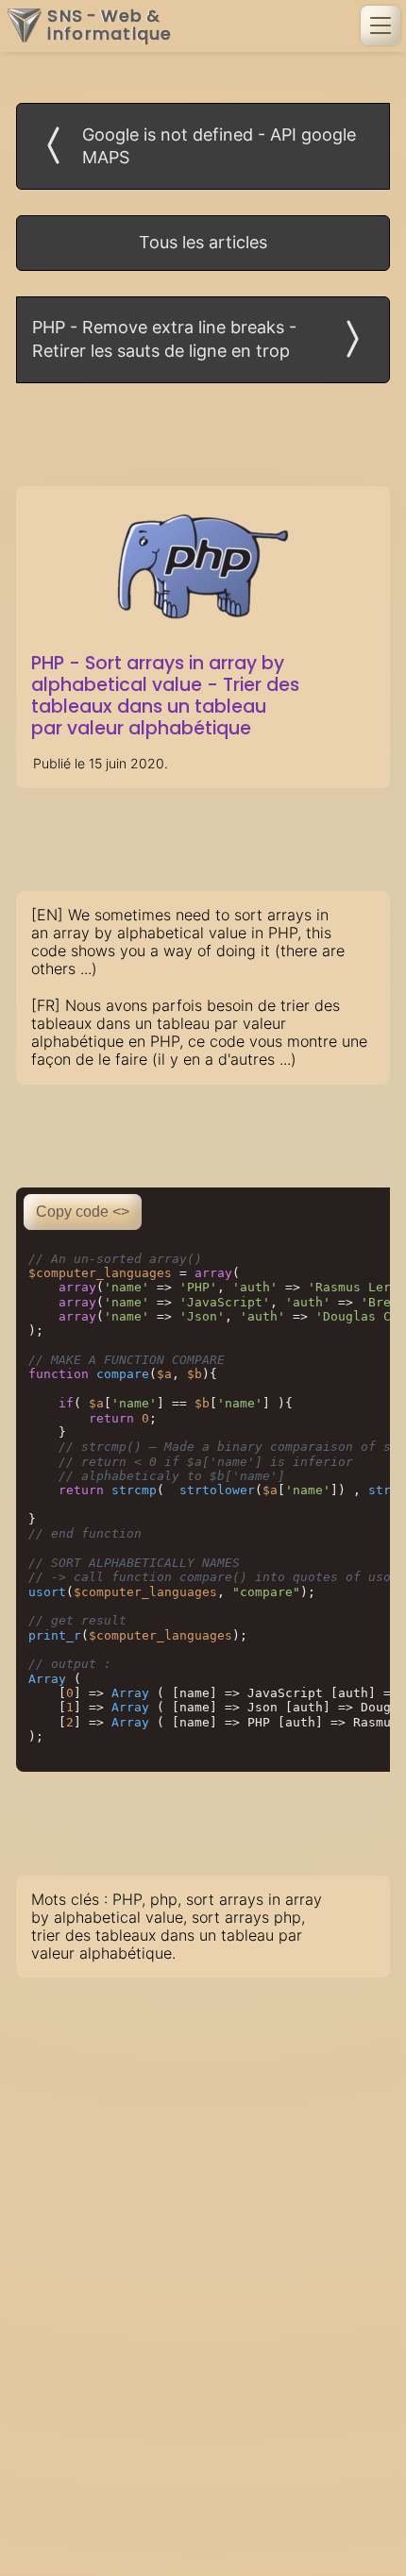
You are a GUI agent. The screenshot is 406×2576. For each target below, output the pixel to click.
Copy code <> (83, 1212)
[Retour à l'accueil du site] (25, 25)
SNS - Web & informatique (110, 26)
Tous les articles (203, 242)
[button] (381, 25)
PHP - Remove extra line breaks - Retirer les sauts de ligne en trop (167, 339)
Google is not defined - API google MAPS (221, 146)
